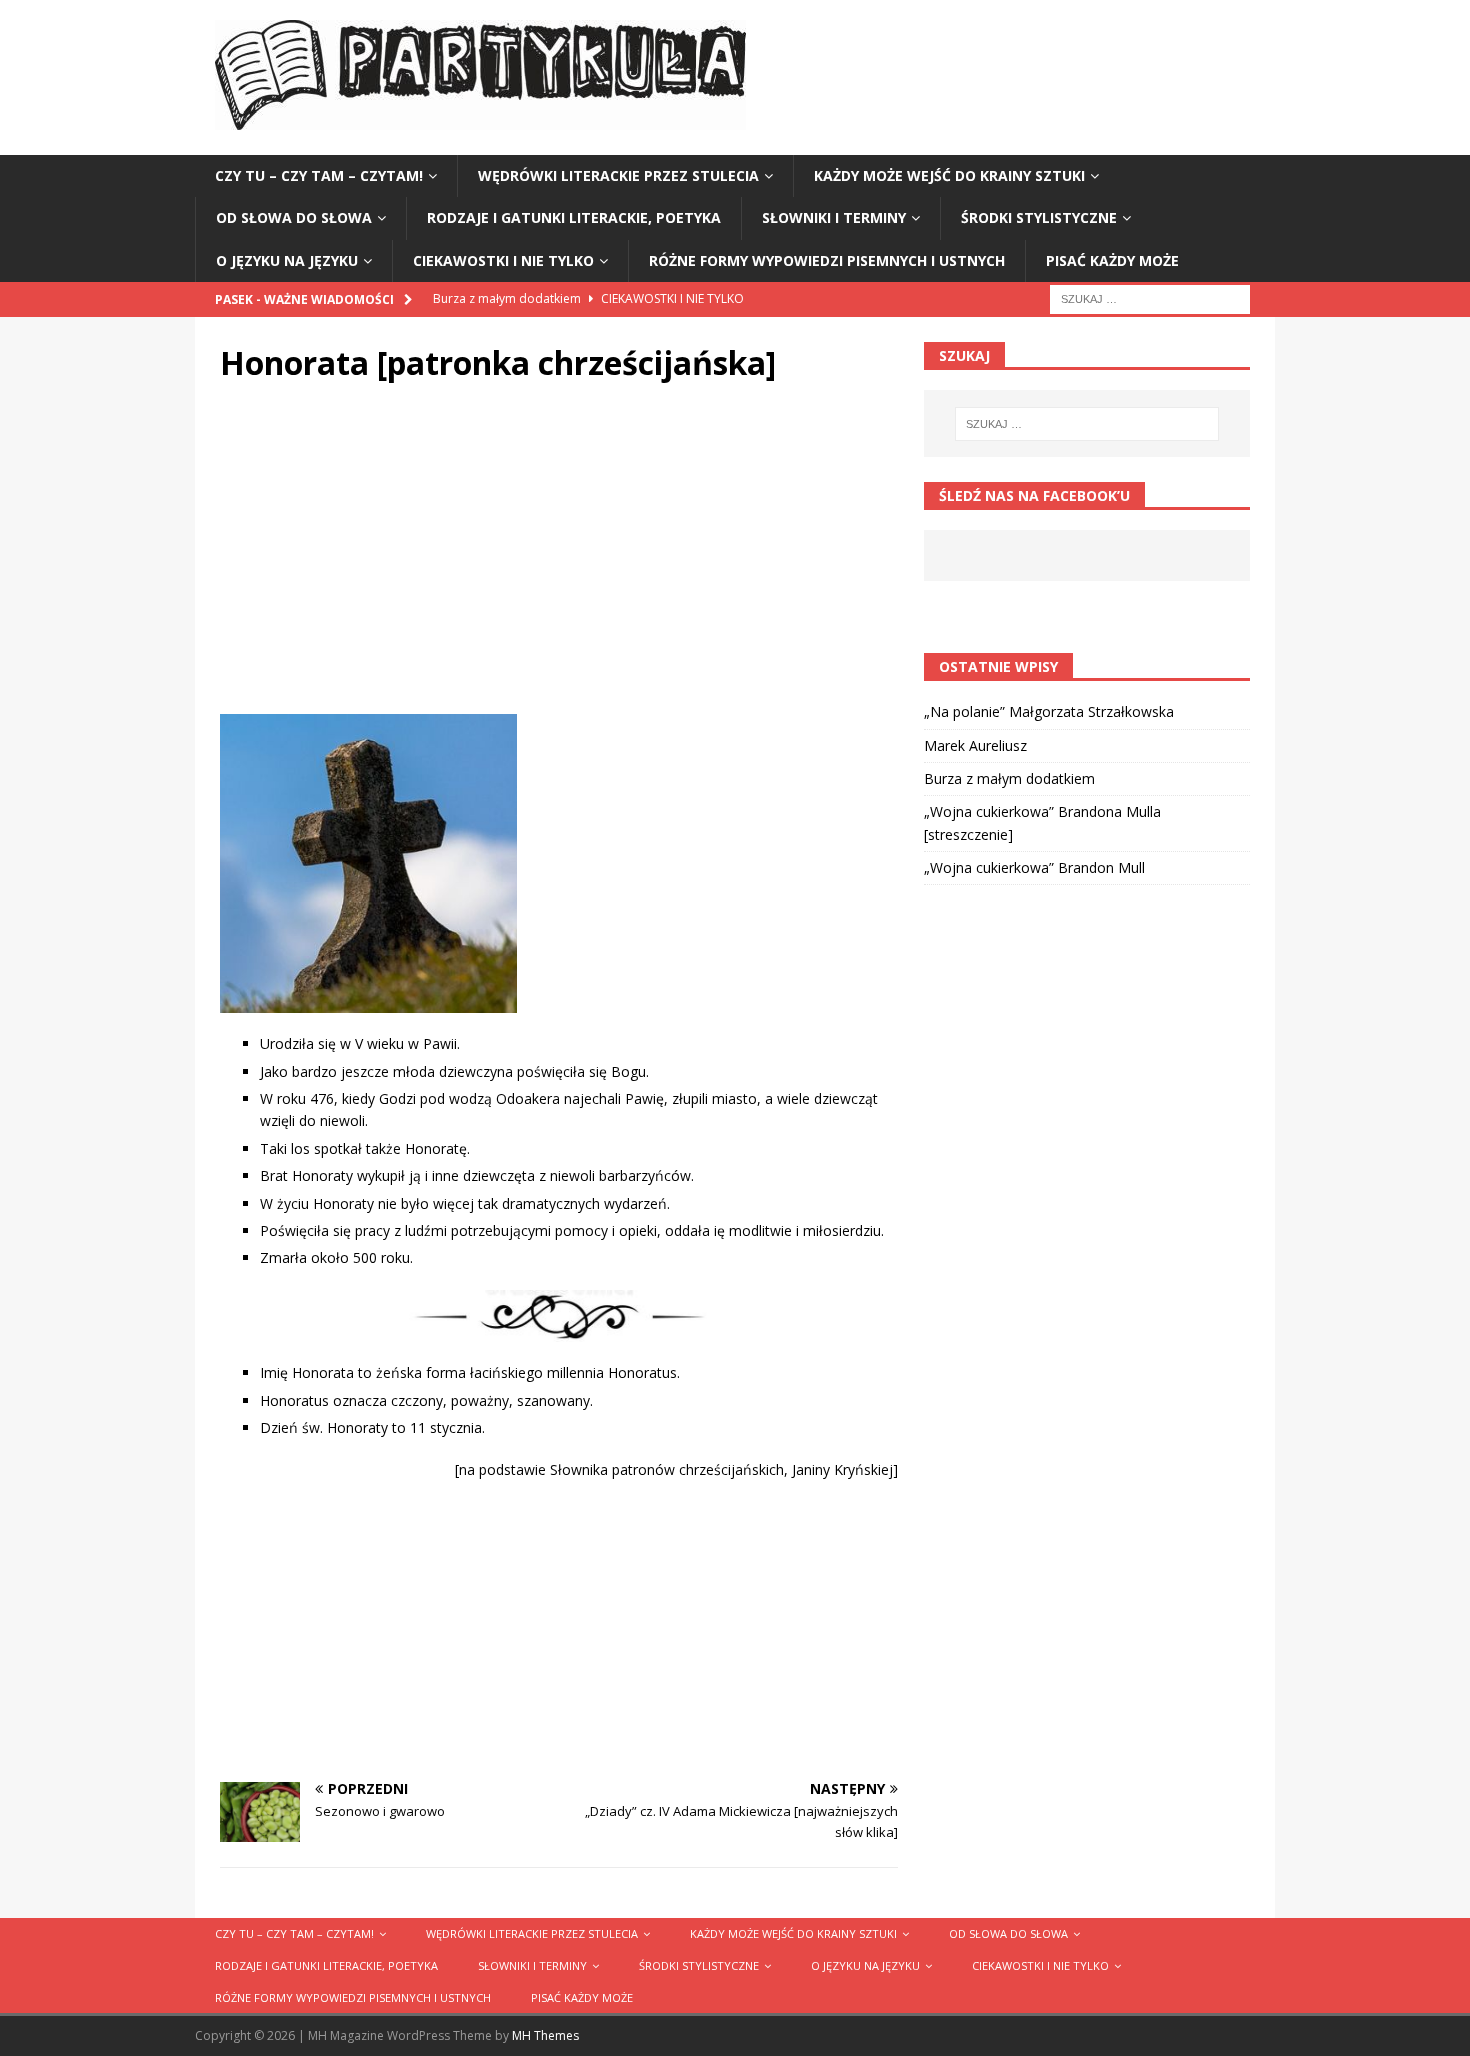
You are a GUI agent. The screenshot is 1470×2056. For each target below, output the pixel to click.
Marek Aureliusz (975, 745)
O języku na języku (287, 260)
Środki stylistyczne (1039, 217)
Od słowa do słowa (294, 217)
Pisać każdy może (1112, 260)
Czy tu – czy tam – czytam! (319, 175)
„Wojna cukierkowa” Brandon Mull (1034, 867)
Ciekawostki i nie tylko (503, 260)
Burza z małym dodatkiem (1009, 778)
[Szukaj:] (1150, 297)
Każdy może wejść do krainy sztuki (949, 175)
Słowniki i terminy (834, 217)
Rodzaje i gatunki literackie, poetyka (574, 217)
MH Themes (545, 2035)
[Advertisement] (559, 554)
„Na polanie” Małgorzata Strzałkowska (1049, 711)
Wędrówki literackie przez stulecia (618, 175)
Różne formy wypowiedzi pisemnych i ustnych (827, 260)
